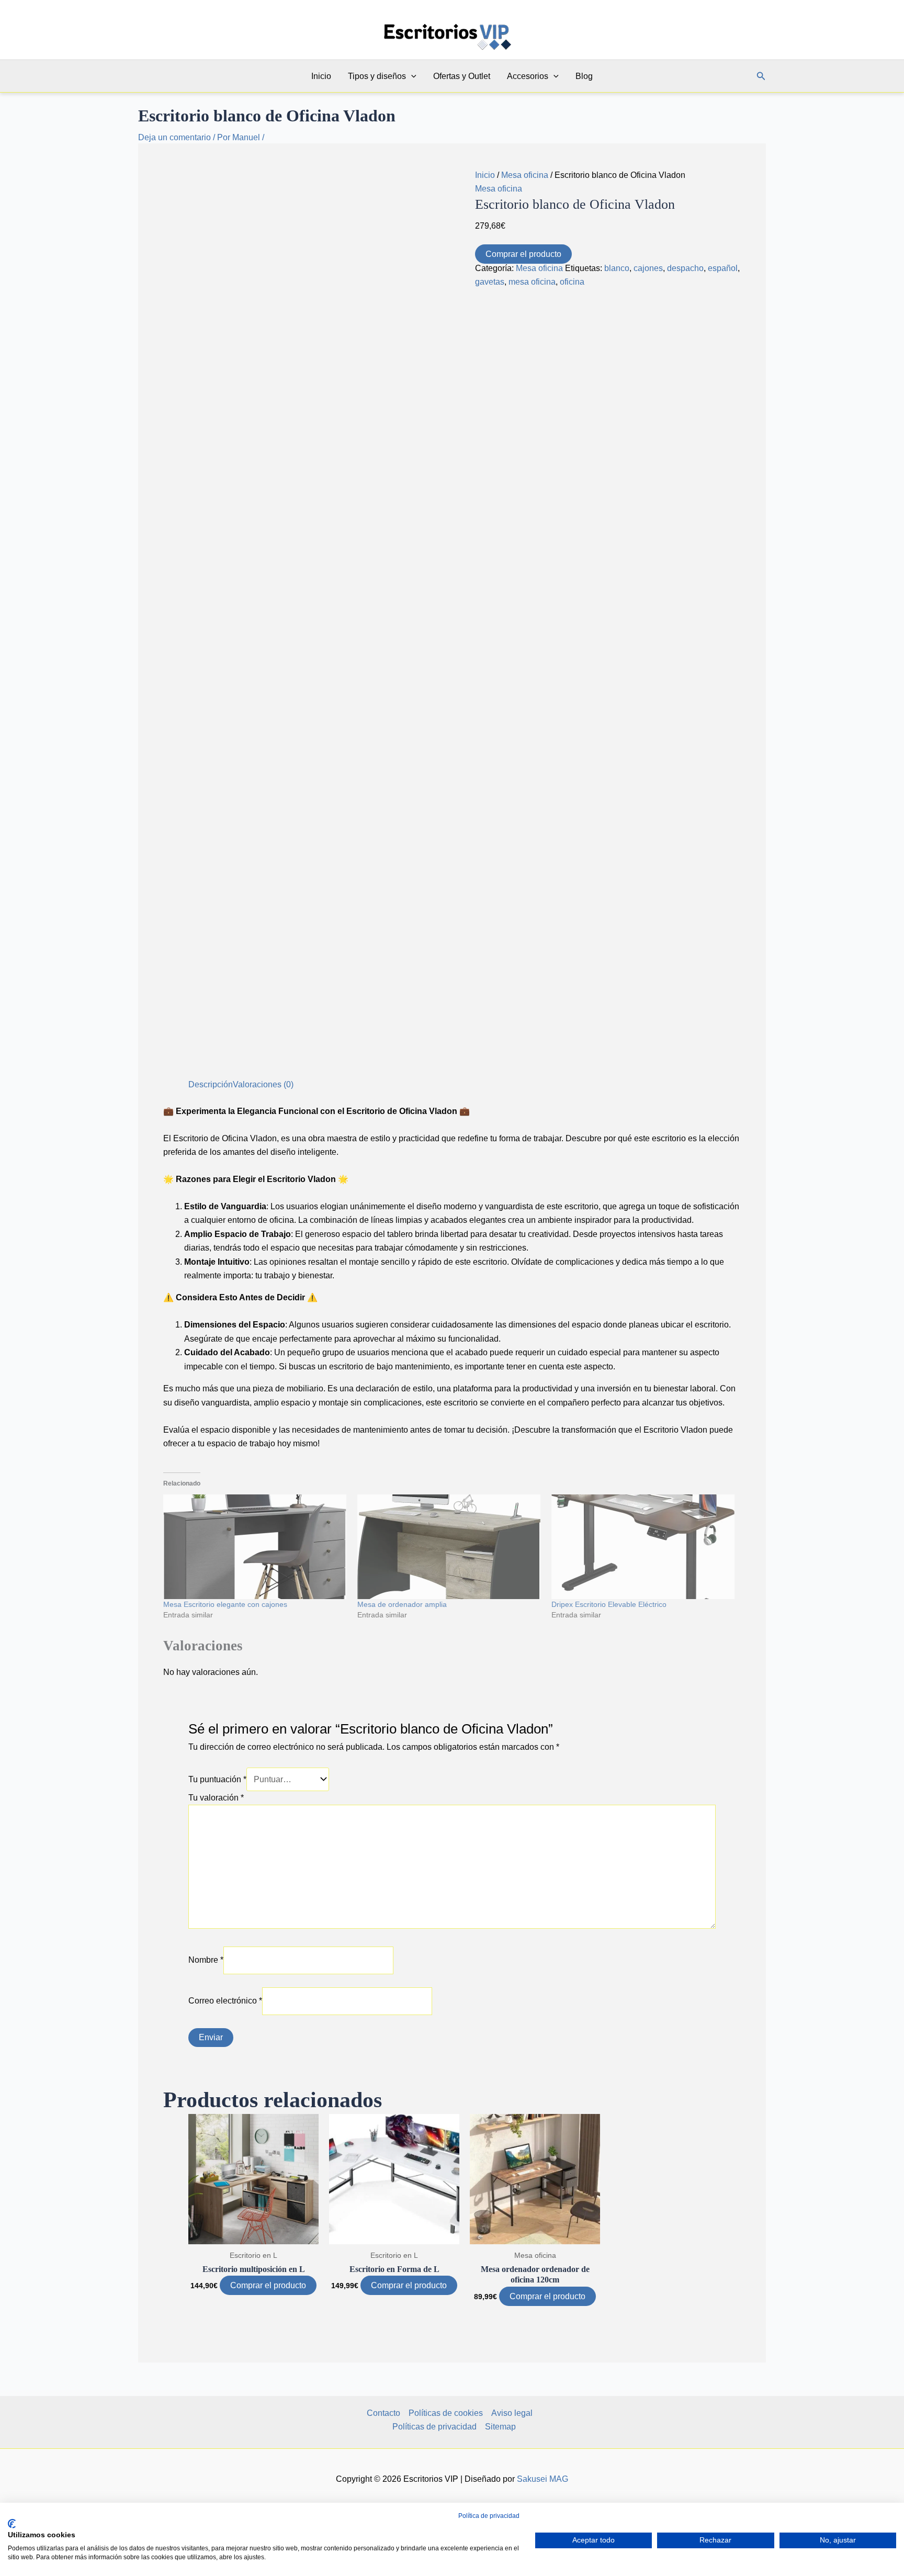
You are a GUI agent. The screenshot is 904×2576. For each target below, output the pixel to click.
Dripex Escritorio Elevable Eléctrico (609, 1604)
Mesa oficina (525, 175)
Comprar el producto (523, 254)
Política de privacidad (489, 2516)
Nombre (206, 1960)
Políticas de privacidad (434, 2427)
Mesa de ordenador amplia (402, 1604)
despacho (685, 268)
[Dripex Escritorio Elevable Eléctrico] (643, 1547)
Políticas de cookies (446, 2413)
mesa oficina (532, 282)
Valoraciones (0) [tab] (263, 1084)
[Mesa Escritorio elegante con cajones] (255, 1547)
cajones (648, 268)
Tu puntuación (217, 1779)
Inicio (321, 76)
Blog (584, 76)
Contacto (383, 2413)
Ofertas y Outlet (462, 76)
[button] (411, 76)
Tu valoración (216, 1798)
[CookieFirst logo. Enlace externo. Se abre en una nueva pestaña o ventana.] (12, 2524)
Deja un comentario (174, 137)
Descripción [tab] (211, 1084)
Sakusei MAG (543, 2479)
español (723, 268)
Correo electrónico (225, 2001)
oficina (572, 282)
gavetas (490, 282)
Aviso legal (512, 2413)
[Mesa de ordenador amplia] (449, 1547)
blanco (617, 268)
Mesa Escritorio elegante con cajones (225, 1604)
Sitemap (500, 2427)
